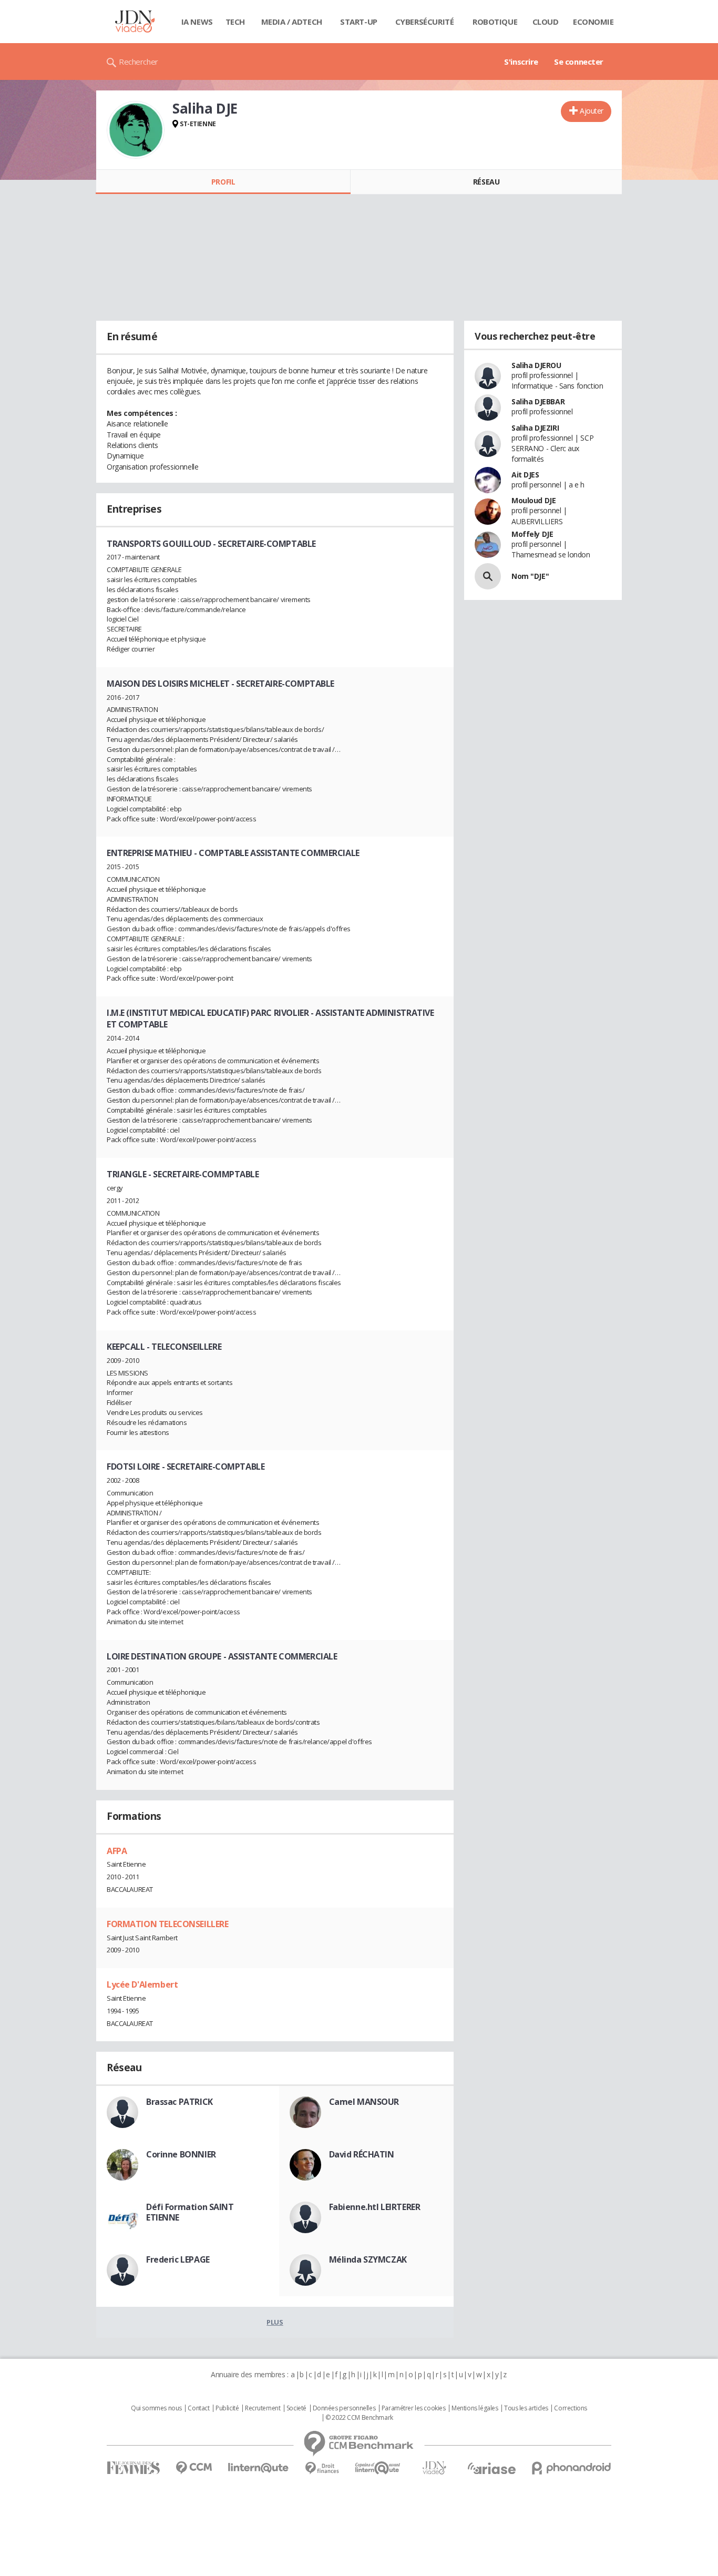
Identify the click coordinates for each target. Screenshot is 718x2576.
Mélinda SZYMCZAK (368, 2259)
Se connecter (579, 62)
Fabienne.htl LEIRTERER (375, 2207)
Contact (198, 2408)
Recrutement (263, 2408)
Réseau (486, 182)
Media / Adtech (292, 22)
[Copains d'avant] (378, 2468)
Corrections (570, 2408)
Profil (223, 182)
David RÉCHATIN (362, 2154)
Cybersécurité (425, 22)
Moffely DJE (532, 534)
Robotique (495, 22)
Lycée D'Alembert (142, 1984)
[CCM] (194, 2468)
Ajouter (592, 111)
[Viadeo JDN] (434, 2468)
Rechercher (139, 62)
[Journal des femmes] (133, 2468)
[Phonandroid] (572, 2468)
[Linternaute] (259, 2468)
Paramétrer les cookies (414, 2408)
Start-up (359, 22)
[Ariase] (491, 2468)
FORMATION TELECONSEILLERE (168, 1924)
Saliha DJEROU (536, 365)
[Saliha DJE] (136, 130)
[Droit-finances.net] (322, 2468)
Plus (275, 2322)
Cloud (546, 22)
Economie (593, 22)
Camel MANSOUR (364, 2102)
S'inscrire (521, 62)
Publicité (227, 2408)
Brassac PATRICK (179, 2102)
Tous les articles (526, 2408)
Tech (235, 22)
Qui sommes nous (156, 2408)
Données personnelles (344, 2408)
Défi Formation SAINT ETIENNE (190, 2212)
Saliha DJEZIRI (535, 428)
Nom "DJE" (530, 576)
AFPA (117, 1851)
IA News (197, 22)
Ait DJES (525, 475)
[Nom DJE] (488, 576)
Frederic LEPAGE (178, 2259)
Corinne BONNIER (181, 2154)
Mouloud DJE (534, 500)
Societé (296, 2408)
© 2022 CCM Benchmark (359, 2418)
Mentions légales (475, 2408)
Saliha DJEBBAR (538, 401)
